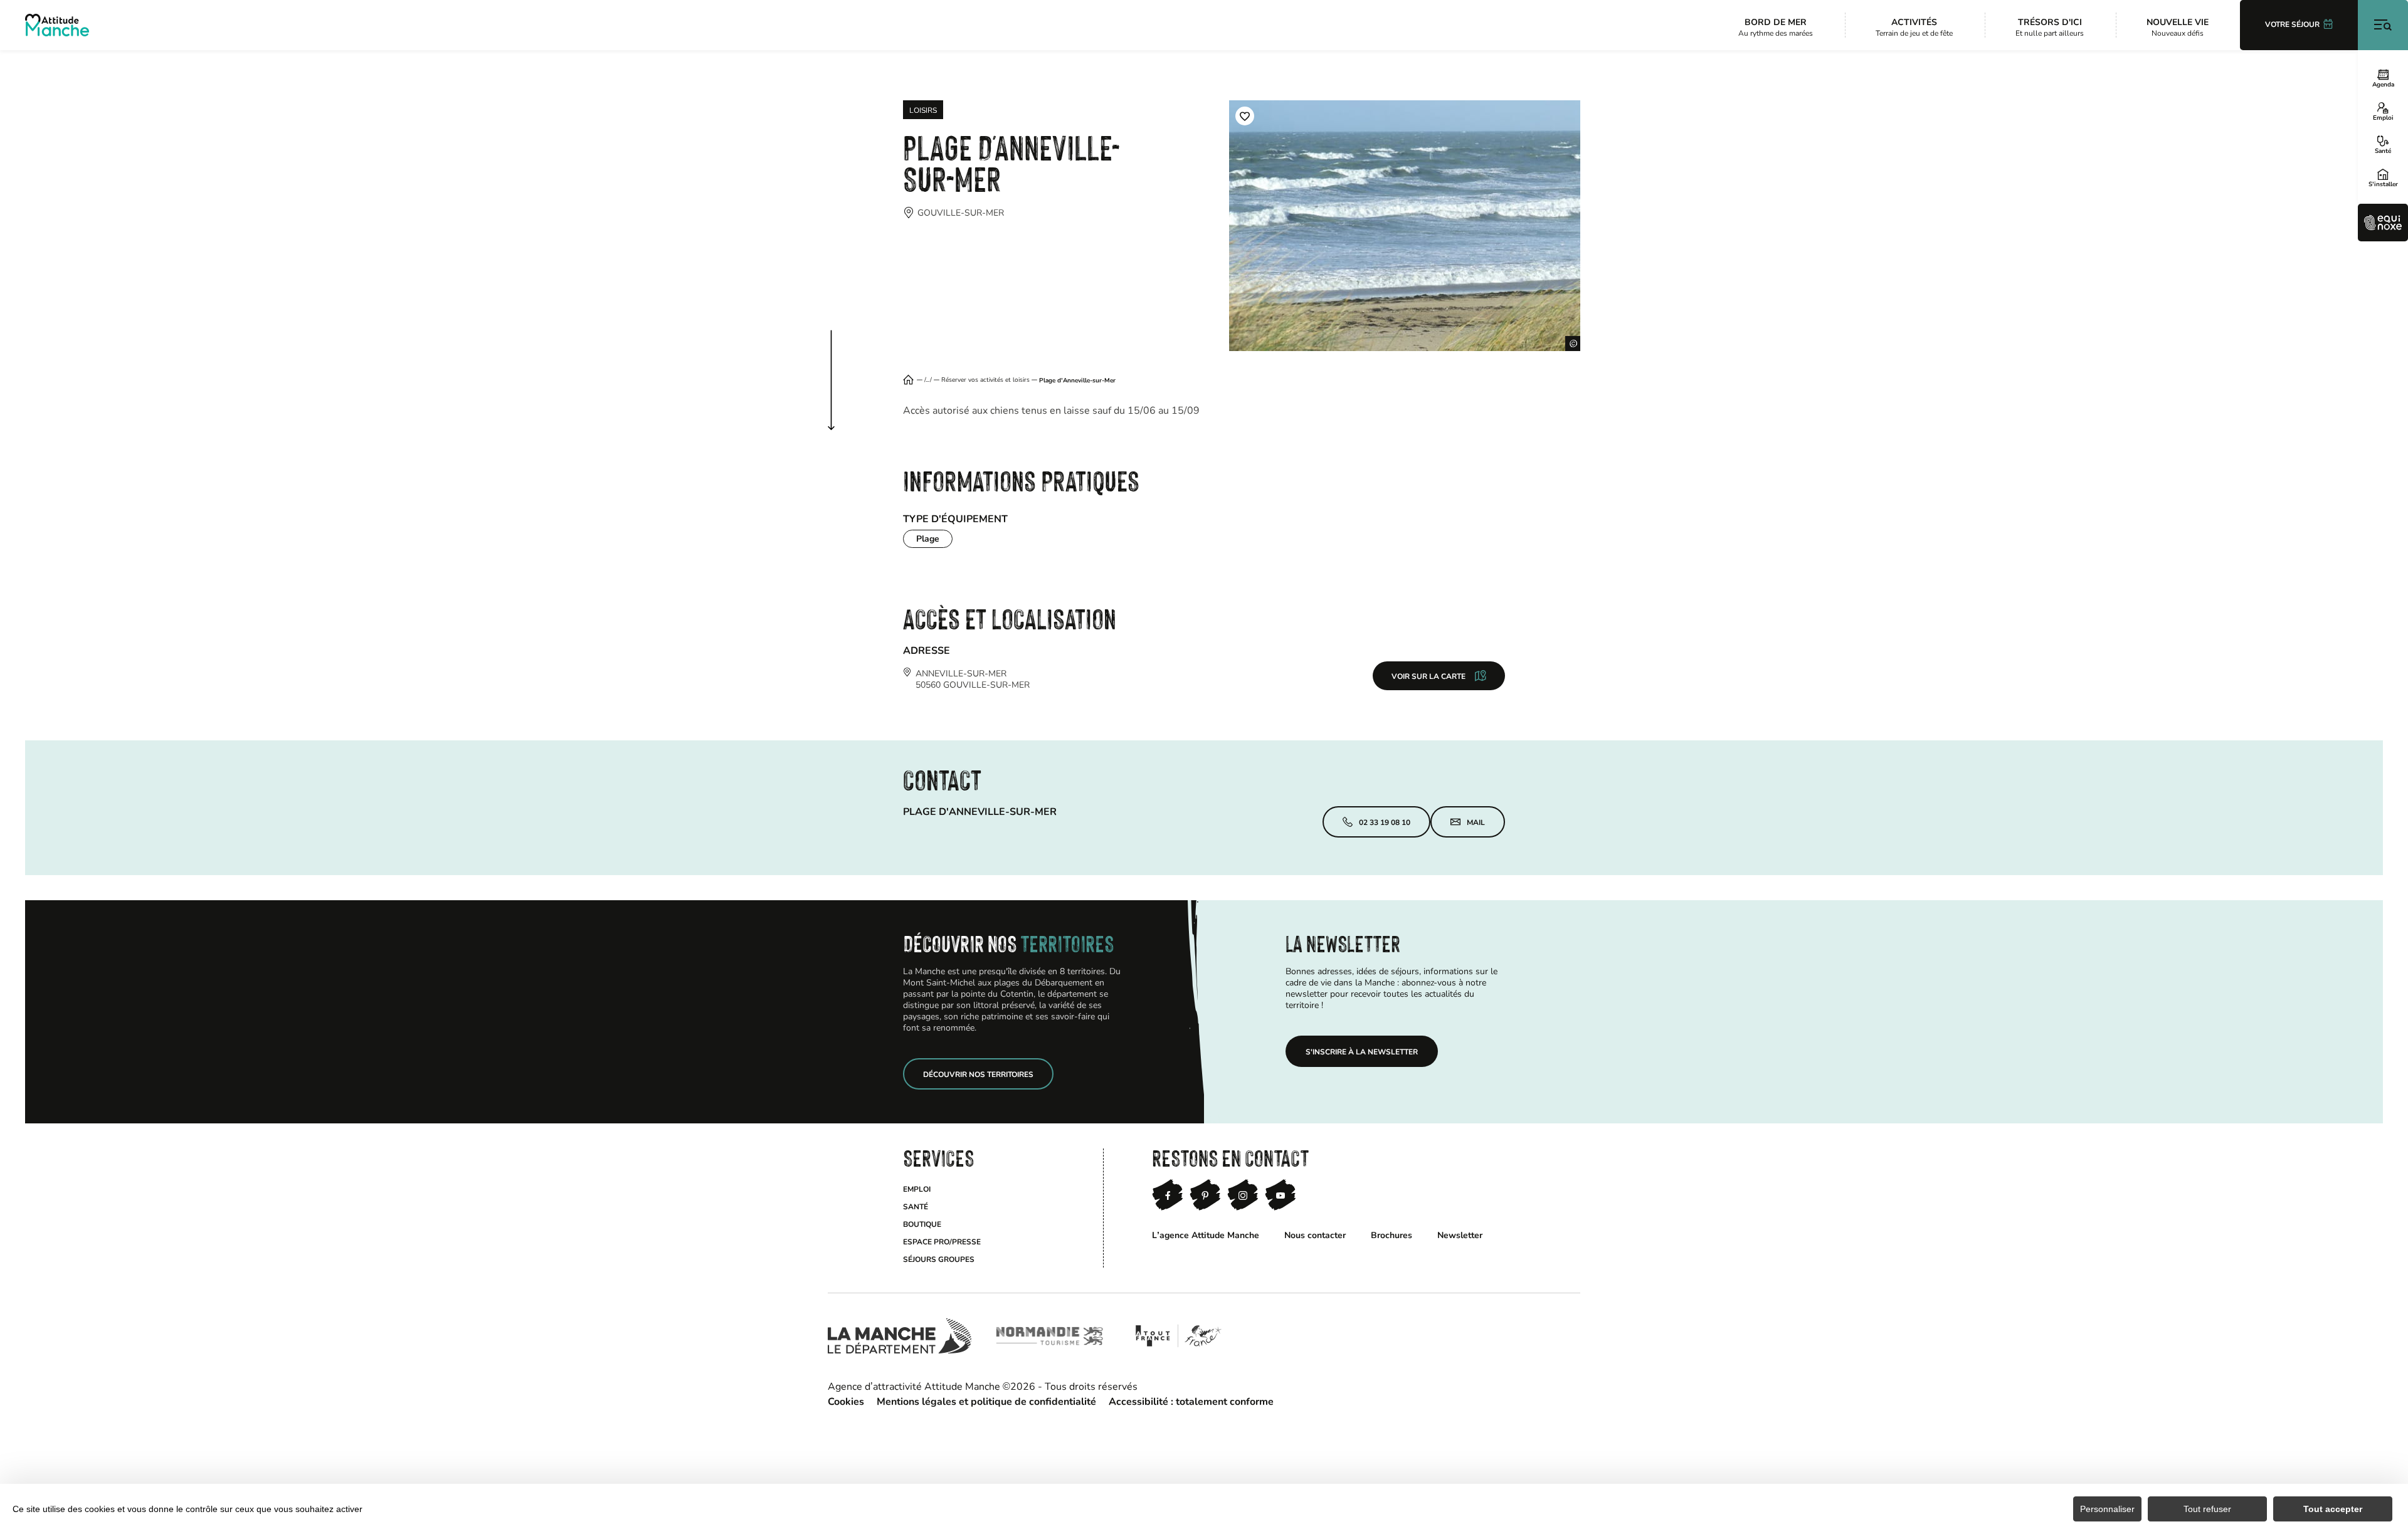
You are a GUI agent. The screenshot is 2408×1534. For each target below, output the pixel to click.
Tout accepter (2333, 1509)
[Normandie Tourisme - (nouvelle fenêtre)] (1050, 1336)
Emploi (2383, 117)
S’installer (2383, 184)
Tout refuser (2207, 1509)
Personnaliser (2107, 1509)
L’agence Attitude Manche (1206, 1235)
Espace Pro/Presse (942, 1241)
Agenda (2383, 84)
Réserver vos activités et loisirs (985, 380)
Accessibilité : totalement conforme (1191, 1401)
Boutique (922, 1224)
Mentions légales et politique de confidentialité (986, 1401)
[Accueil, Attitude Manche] (57, 25)
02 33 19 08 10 (1385, 822)
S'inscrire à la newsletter (1362, 1051)
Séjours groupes (939, 1259)
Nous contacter (1315, 1235)
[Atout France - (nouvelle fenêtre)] (1178, 1336)
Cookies (846, 1401)
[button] (1245, 116)
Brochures (1391, 1235)
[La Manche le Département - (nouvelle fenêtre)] (900, 1336)
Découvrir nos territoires (978, 1074)
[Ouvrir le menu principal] (2383, 25)
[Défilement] (844, 368)
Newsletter (1460, 1235)
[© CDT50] (1405, 226)
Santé (2383, 150)
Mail (1476, 822)
